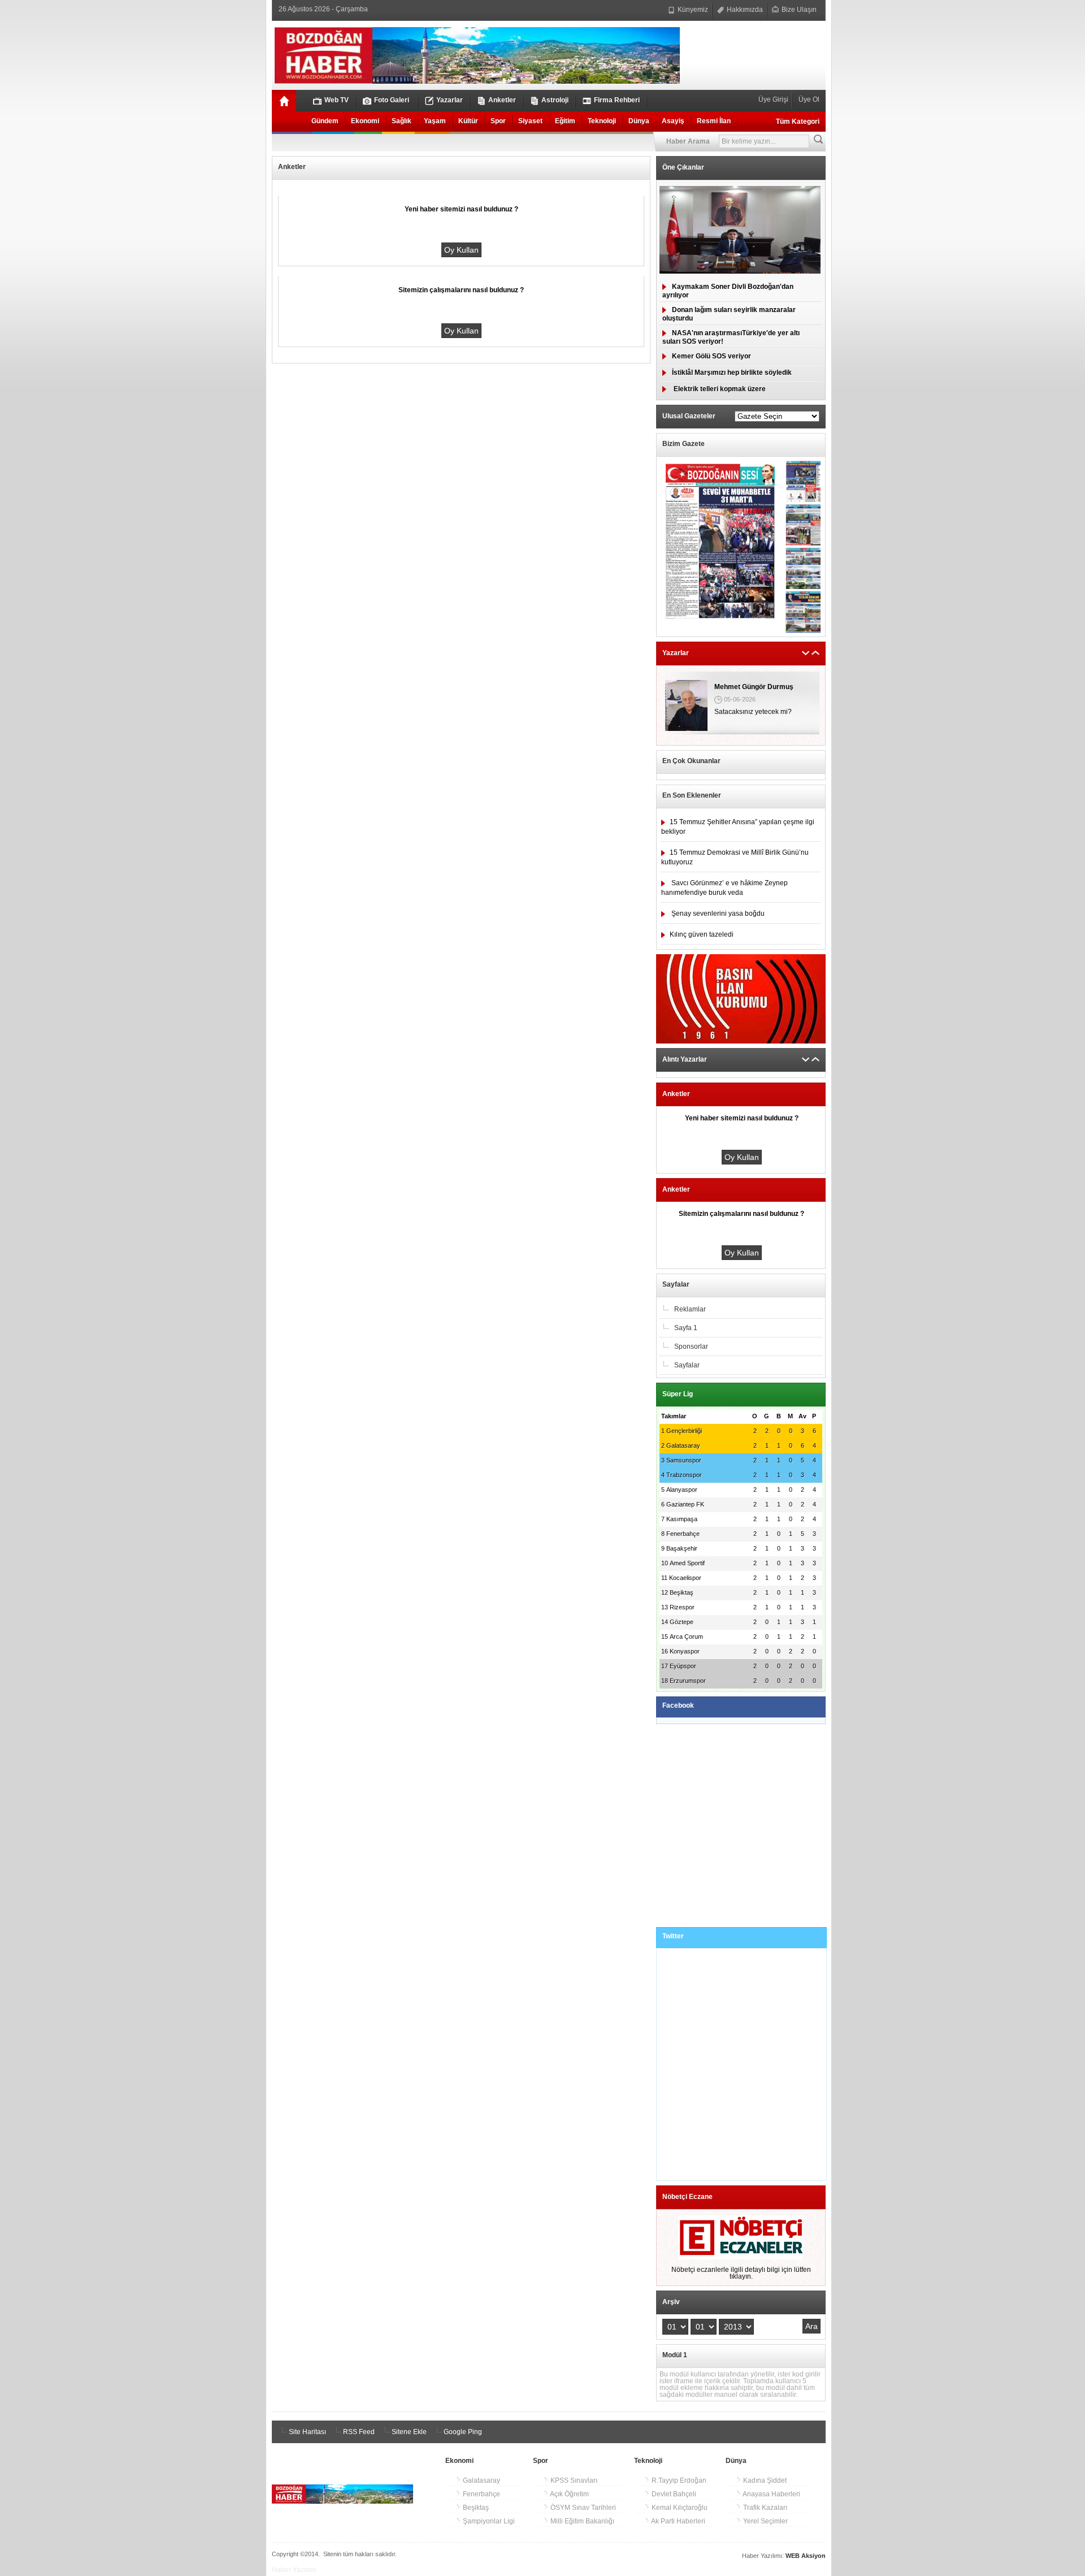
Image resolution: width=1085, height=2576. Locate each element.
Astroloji (555, 100)
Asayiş (673, 121)
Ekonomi (365, 121)
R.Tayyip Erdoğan (678, 2480)
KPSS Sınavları (573, 2480)
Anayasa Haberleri (771, 2494)
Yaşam (435, 121)
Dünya (639, 121)
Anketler (502, 100)
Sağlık (402, 121)
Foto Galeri (392, 100)
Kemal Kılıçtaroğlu (679, 2508)
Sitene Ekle (408, 2432)
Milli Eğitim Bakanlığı (581, 2521)
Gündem (325, 121)
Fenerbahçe (481, 2494)
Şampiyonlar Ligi (488, 2521)
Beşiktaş (475, 2508)
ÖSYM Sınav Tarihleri (582, 2508)
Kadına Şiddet (764, 2480)
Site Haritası (307, 2432)
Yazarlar (450, 100)
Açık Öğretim (569, 2494)
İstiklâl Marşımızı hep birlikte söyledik (732, 373)
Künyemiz (692, 10)
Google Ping (462, 2432)
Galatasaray (481, 2480)
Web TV (337, 100)
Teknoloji (602, 121)
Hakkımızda (744, 10)
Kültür (468, 121)
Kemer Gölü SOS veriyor (711, 356)
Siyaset (530, 121)
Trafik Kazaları (764, 2508)
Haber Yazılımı (294, 2570)
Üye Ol (808, 99)
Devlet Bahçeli (673, 2494)
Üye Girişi (774, 99)
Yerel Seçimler (765, 2521)
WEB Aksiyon (806, 2556)
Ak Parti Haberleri (678, 2521)
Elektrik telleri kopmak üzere (719, 389)
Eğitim (565, 121)
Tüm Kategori (798, 122)
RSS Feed (358, 2432)
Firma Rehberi (617, 100)
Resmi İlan (714, 121)
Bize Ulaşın (798, 10)
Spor (498, 121)
